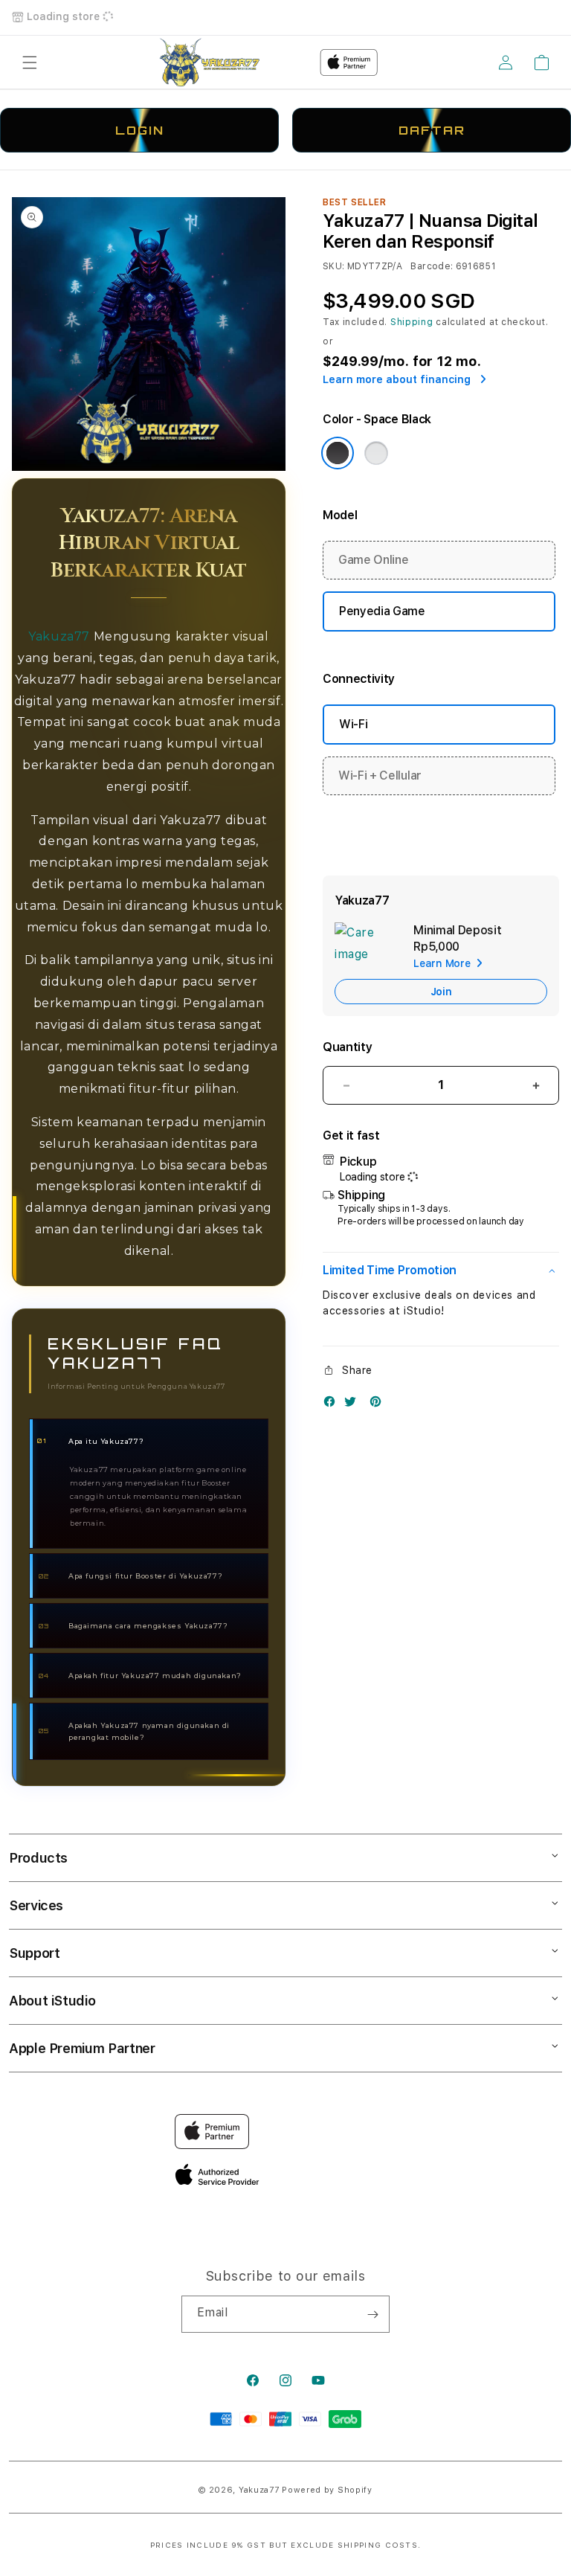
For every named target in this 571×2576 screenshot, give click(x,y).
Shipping (412, 322)
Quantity (347, 1047)
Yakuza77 (59, 636)
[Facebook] (333, 1405)
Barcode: (432, 266)
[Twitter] (354, 1405)
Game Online (373, 560)
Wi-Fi (353, 724)
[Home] (210, 62)
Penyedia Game (382, 611)
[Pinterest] (379, 1405)
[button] (30, 62)
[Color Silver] (376, 453)
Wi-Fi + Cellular (380, 775)
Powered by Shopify (327, 2490)
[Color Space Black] (338, 453)
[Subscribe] (372, 2314)
